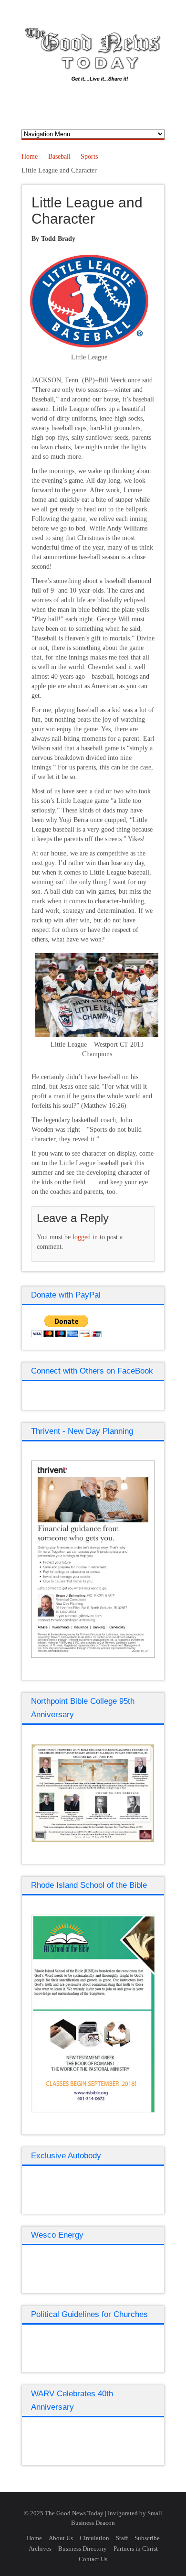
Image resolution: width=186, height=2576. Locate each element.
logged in (85, 1237)
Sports (89, 157)
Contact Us (93, 2559)
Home (30, 157)
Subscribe (147, 2538)
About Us (61, 2538)
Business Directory (83, 2549)
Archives (40, 2549)
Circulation (94, 2538)
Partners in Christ (136, 2549)
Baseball (59, 157)
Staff (122, 2538)
